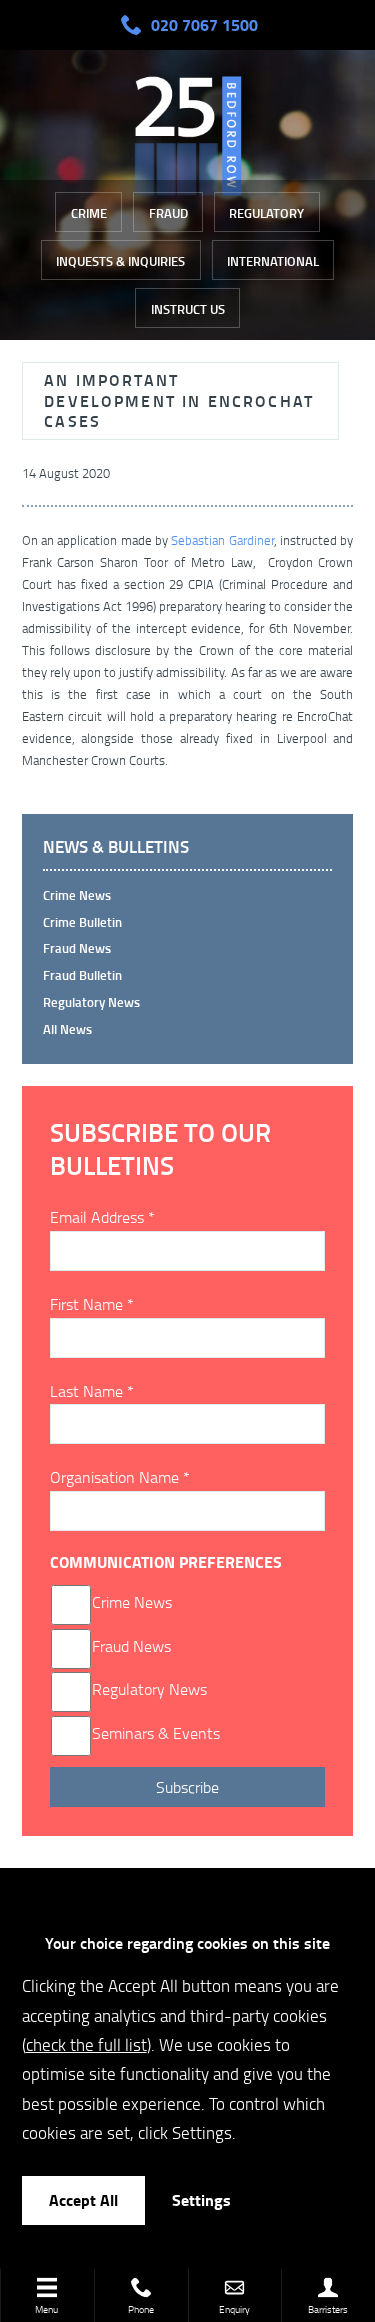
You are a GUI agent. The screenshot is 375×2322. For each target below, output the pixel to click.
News (152, 1646)
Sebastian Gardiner (222, 540)
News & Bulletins (116, 847)
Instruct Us (188, 309)
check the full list (86, 2044)
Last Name (92, 1391)
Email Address (102, 1217)
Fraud (168, 213)
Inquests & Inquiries (120, 261)
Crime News (132, 1602)
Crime (89, 213)
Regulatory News (91, 1002)
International (273, 261)
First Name (92, 1304)
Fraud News (77, 948)
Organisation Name (120, 1477)
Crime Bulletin (82, 922)
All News (67, 1029)
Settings (201, 2199)
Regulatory (266, 213)
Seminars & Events (156, 1733)
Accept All (83, 2199)
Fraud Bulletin (82, 975)
